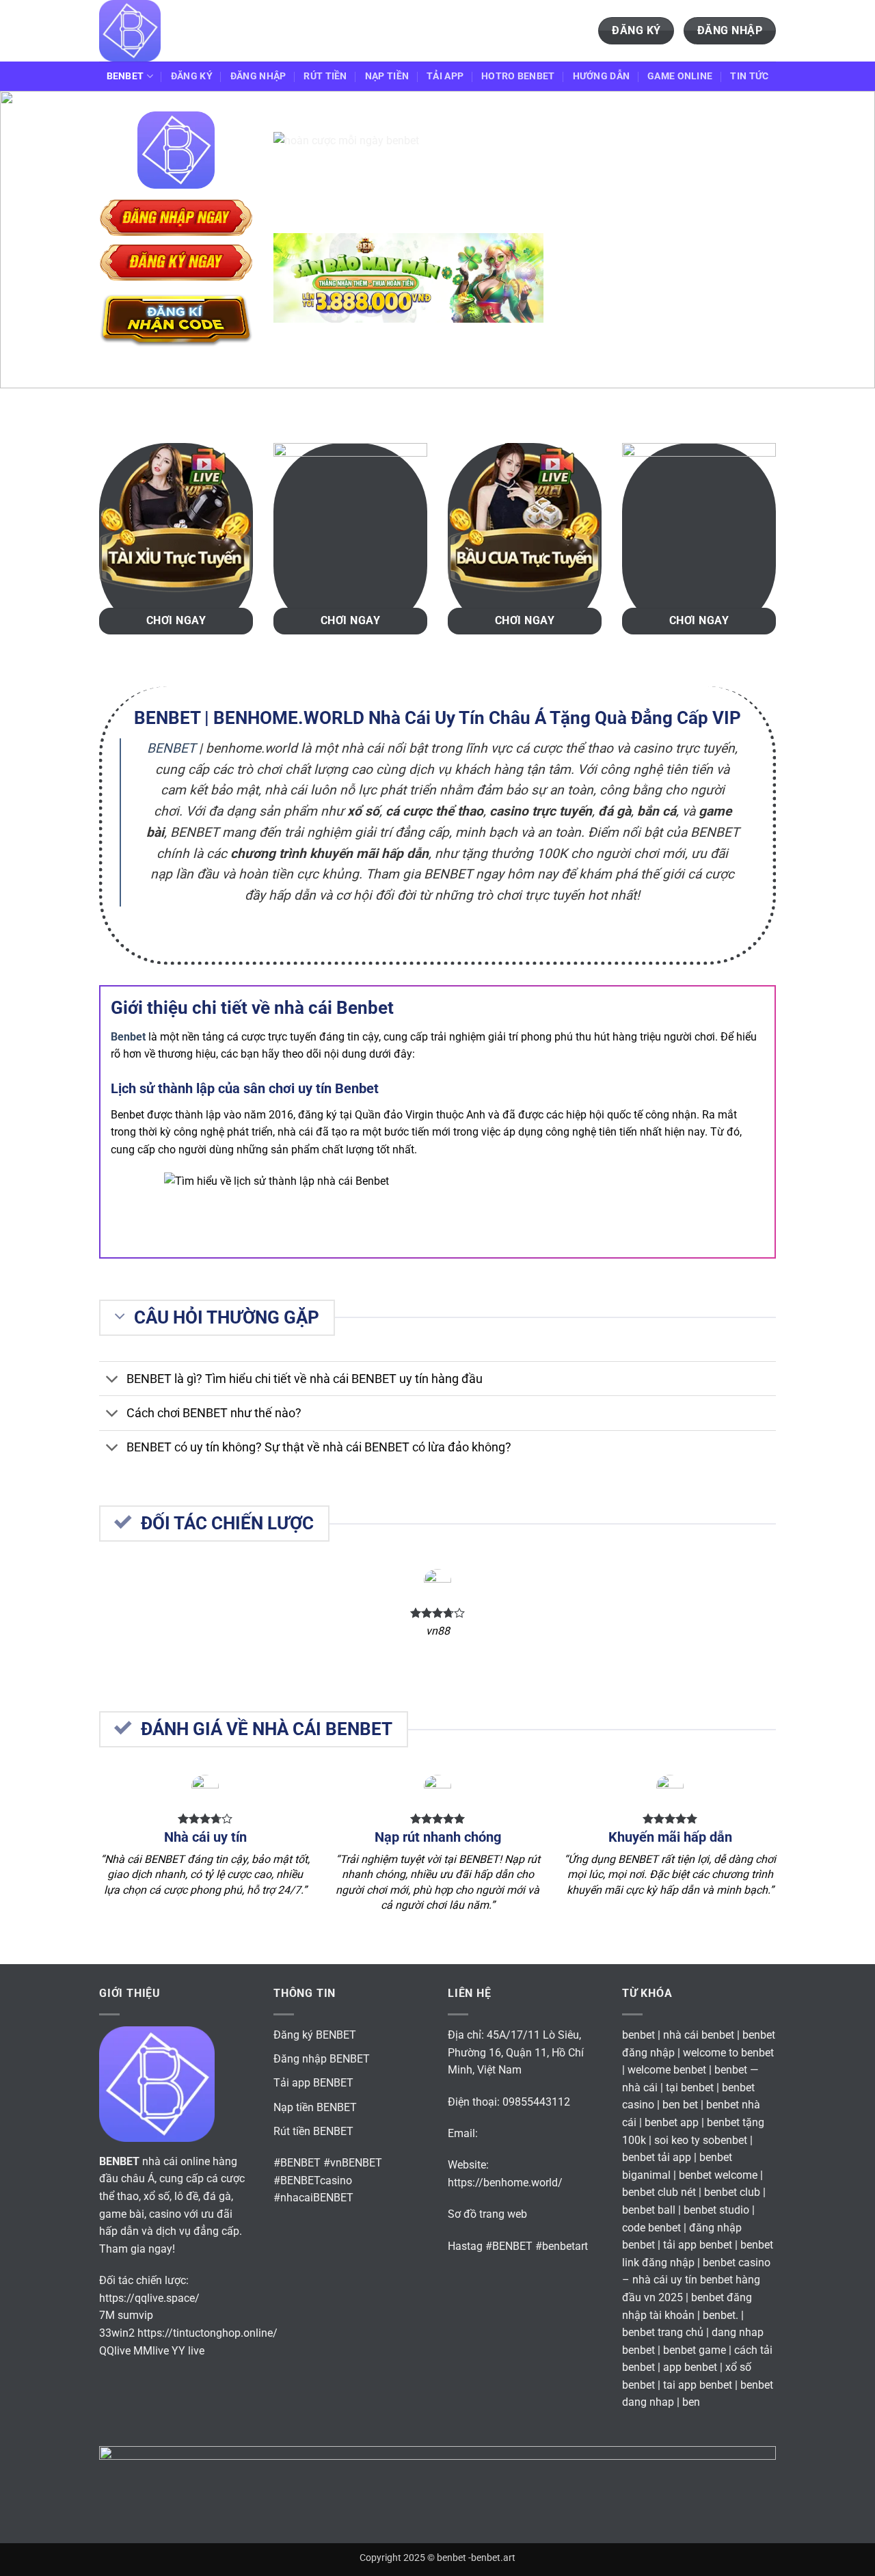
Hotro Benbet (518, 76)
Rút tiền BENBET (313, 2131)
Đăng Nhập (258, 76)
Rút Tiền (325, 76)
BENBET (125, 76)
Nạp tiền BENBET (315, 2107)
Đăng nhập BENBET (322, 2059)
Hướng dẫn (602, 76)
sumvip (135, 2315)
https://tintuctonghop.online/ (207, 2333)
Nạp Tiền (387, 76)
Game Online (680, 76)
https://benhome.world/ (505, 2183)
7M (107, 2315)
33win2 (117, 2333)
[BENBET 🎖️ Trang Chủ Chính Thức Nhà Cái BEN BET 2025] (167, 31)
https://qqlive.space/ (149, 2298)
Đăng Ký (192, 76)
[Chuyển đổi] (112, 1380)
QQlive (115, 2351)
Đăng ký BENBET (315, 2035)
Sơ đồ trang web (487, 2214)
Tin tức (749, 76)
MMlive (151, 2351)
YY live (188, 2351)
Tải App (445, 76)
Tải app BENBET (313, 2083)
